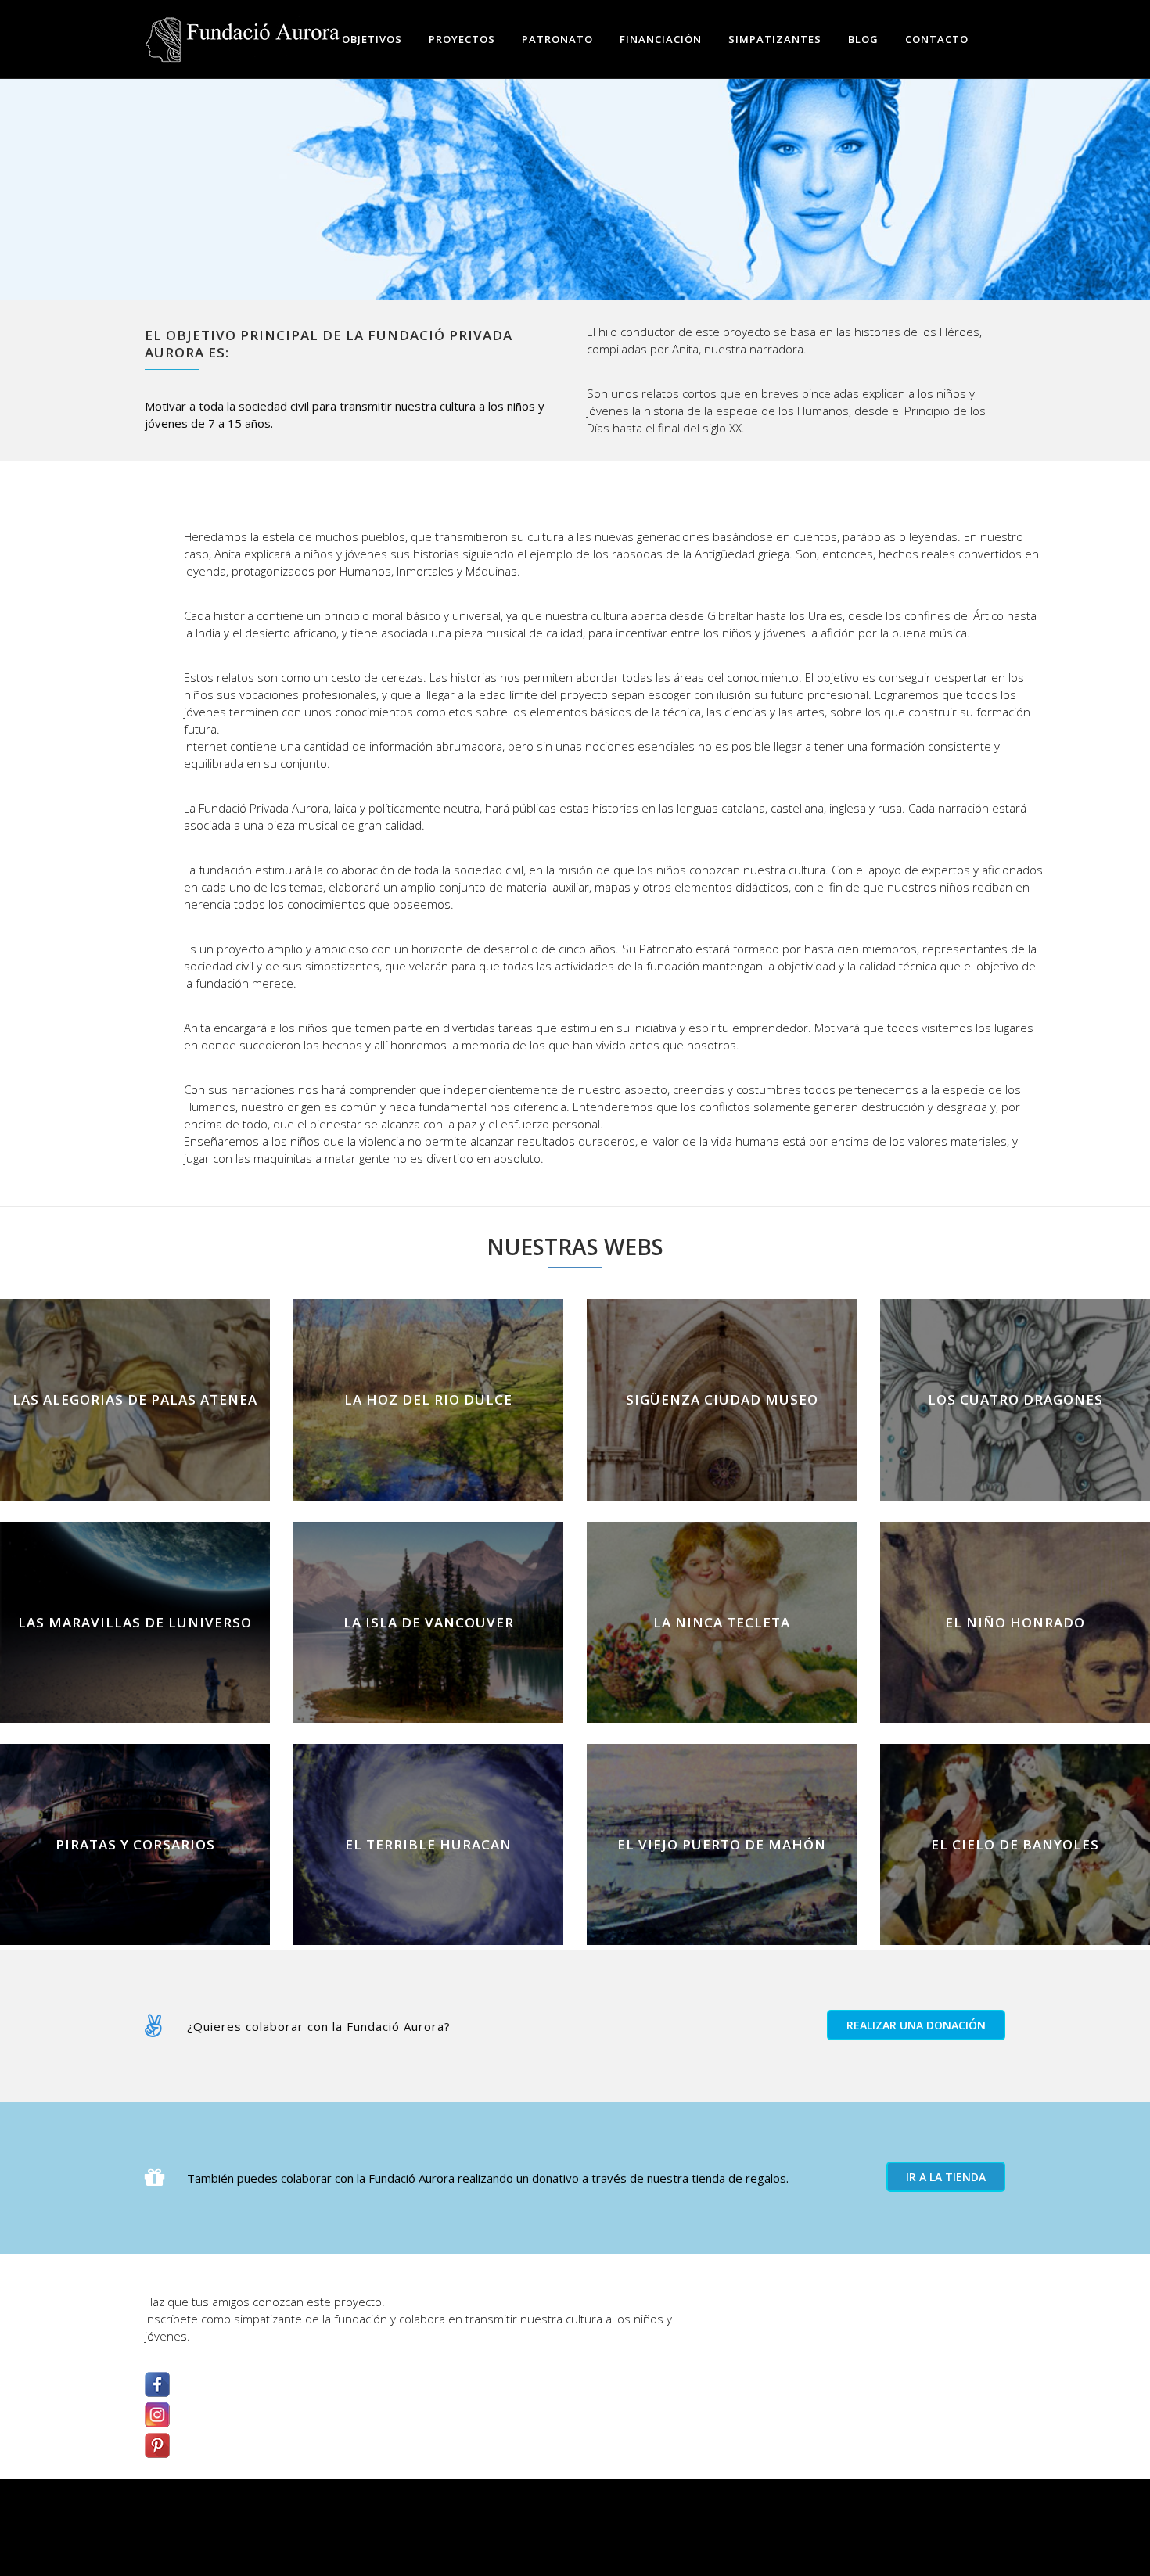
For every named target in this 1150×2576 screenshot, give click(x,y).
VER (135, 1439)
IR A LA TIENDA (946, 2177)
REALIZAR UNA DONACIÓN (916, 2025)
